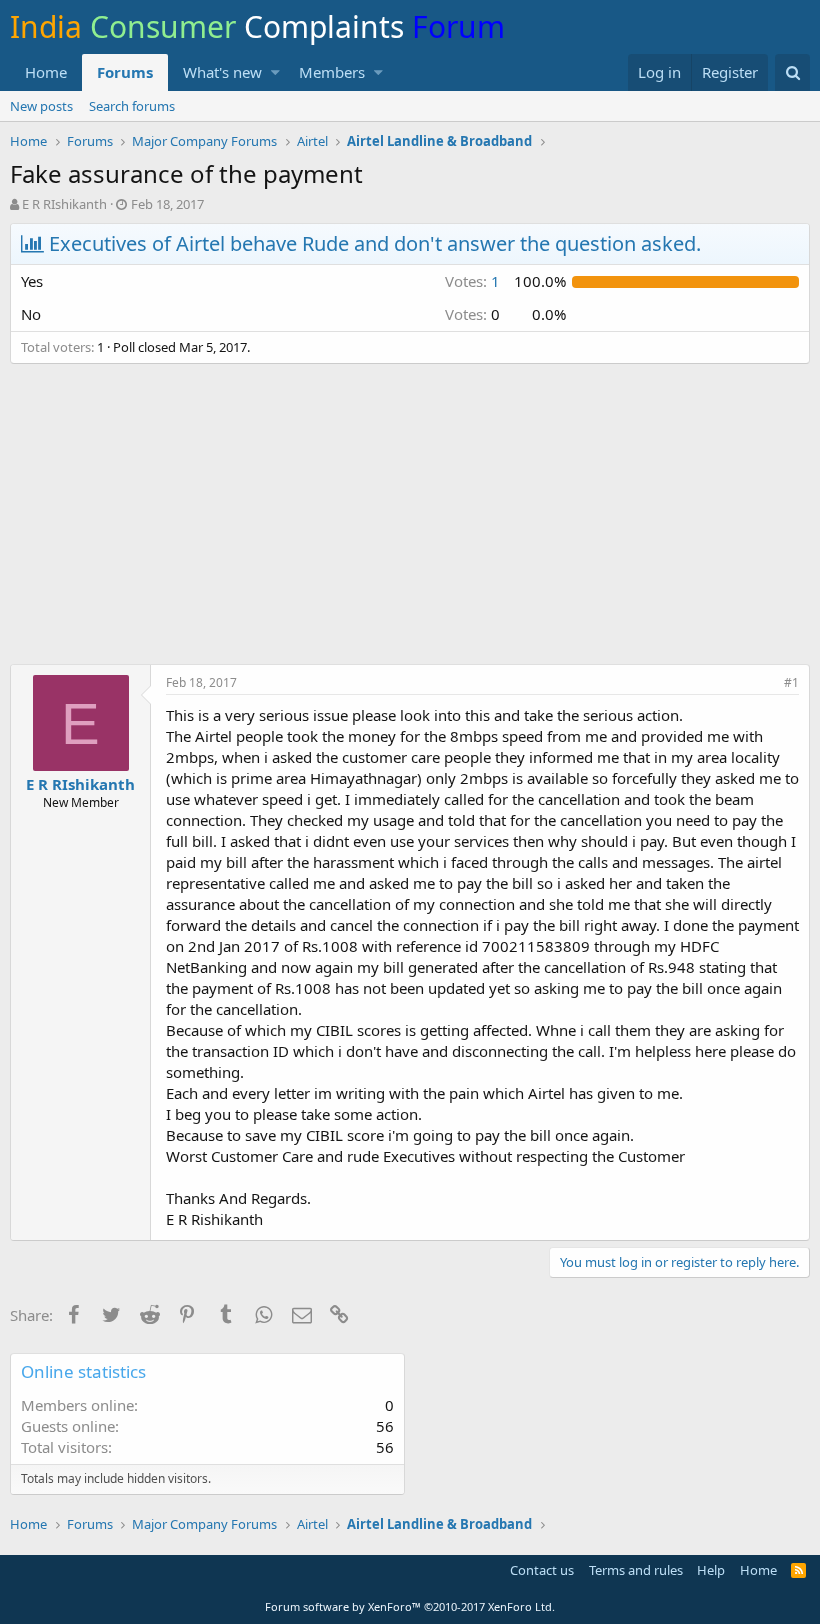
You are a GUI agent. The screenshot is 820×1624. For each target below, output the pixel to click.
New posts (41, 106)
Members (332, 72)
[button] (275, 72)
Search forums (132, 106)
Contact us (542, 1570)
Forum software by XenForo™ (410, 1606)
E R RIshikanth (64, 204)
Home (46, 72)
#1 (791, 682)
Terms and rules (636, 1570)
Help (711, 1570)
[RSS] (798, 1570)
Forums (125, 72)
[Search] (792, 72)
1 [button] (472, 281)
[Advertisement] (410, 524)
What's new (222, 72)
